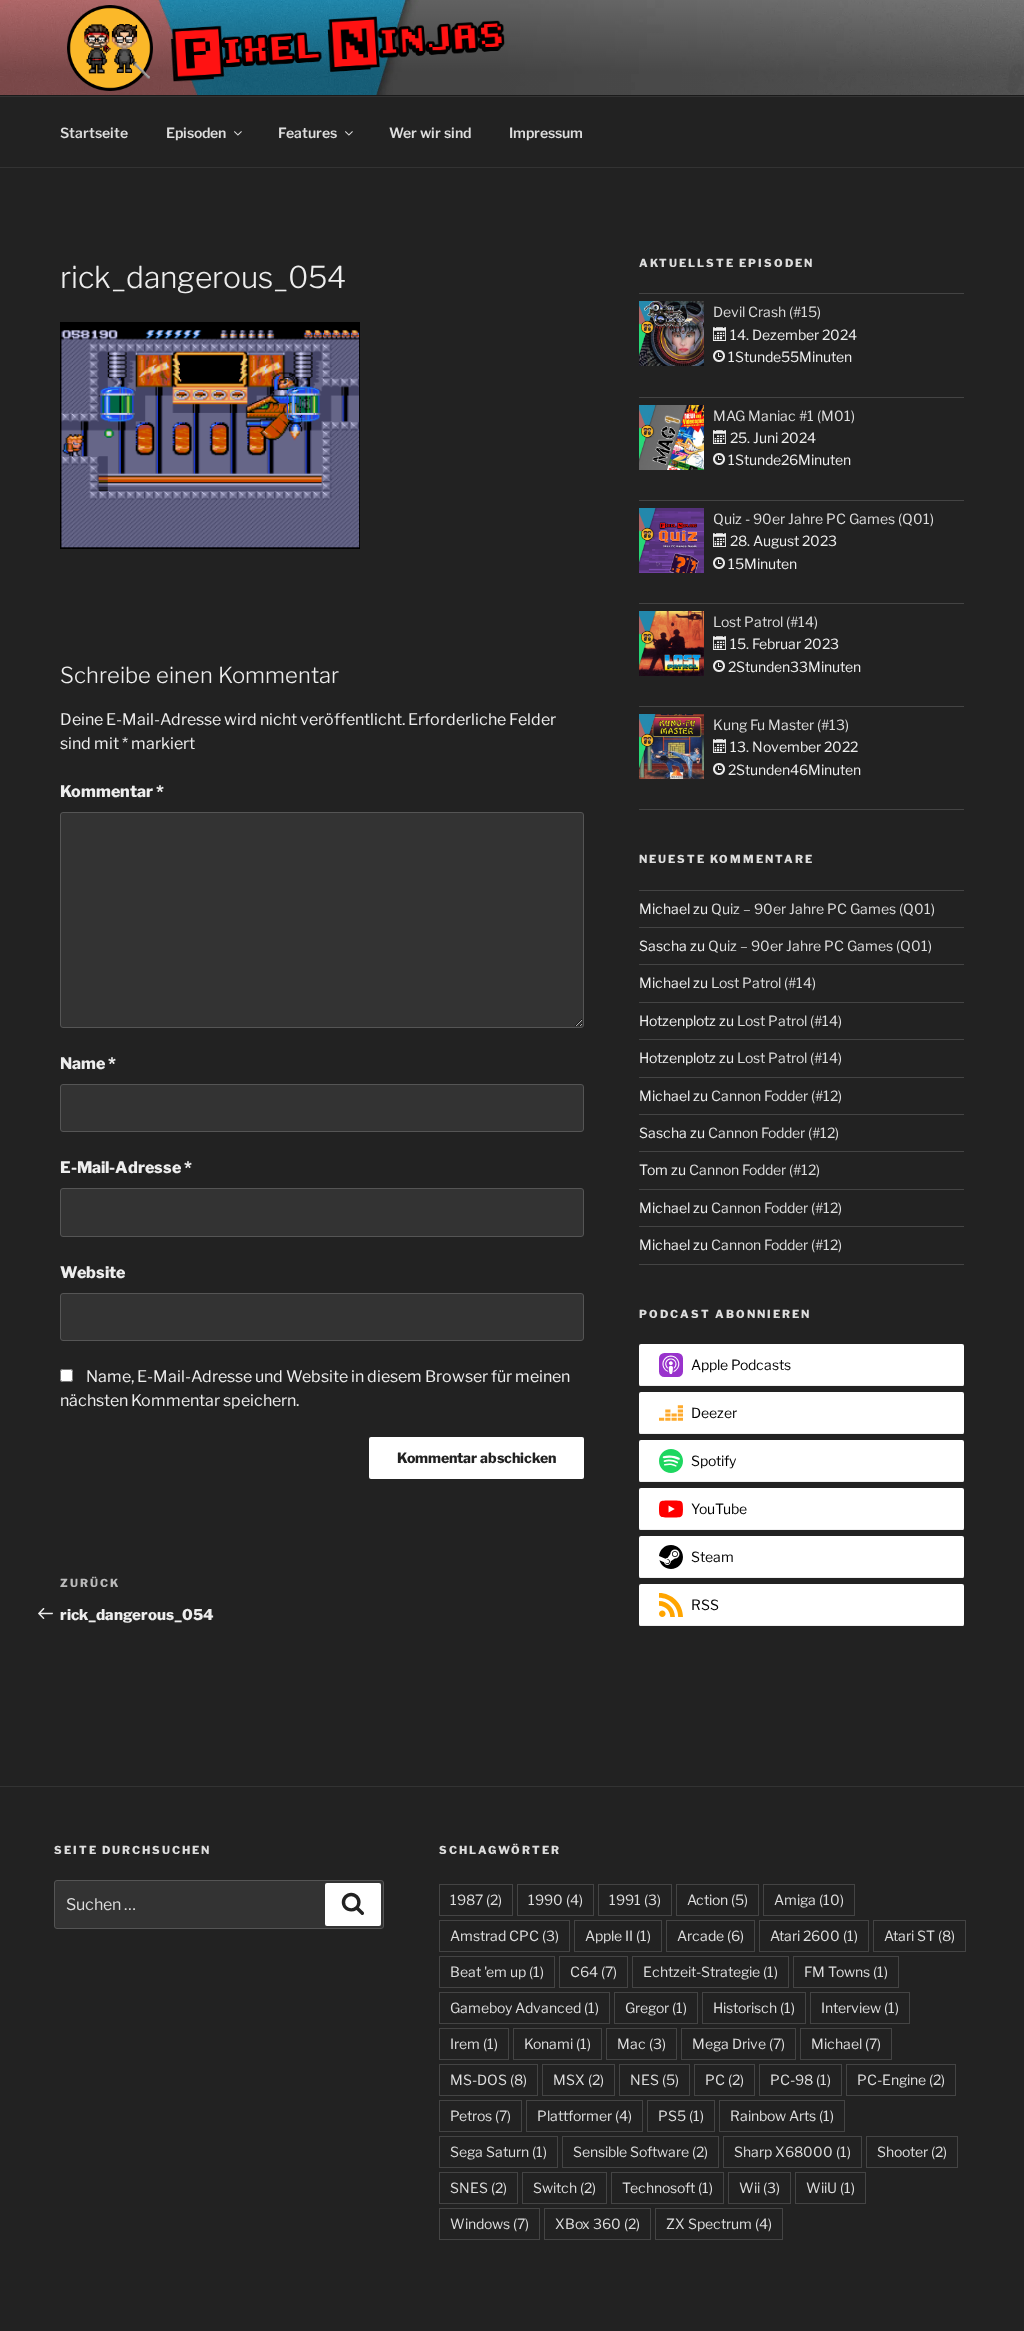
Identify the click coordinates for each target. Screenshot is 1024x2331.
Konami (557, 2043)
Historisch (754, 2007)
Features (307, 132)
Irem (474, 2043)
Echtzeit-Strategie (710, 1971)
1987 (476, 1899)
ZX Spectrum (719, 2223)
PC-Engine (901, 2079)
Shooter (912, 2151)
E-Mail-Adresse (126, 1167)
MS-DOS (488, 2079)
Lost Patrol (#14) (765, 621)
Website (92, 1272)
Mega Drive (738, 2043)
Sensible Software (640, 2151)
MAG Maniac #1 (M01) (784, 415)
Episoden (196, 132)
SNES (478, 2187)
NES (654, 2079)
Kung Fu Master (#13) (781, 724)
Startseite (94, 132)
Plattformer (584, 2115)
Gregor (656, 2007)
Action (717, 1899)
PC (724, 2079)
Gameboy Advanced (524, 2007)
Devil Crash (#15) (767, 311)
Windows (489, 2223)
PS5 (681, 2115)
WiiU (830, 2187)
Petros (480, 2115)
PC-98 (800, 2079)
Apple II (618, 1935)
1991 (635, 1899)
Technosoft (667, 2187)
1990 (555, 1899)
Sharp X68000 (792, 2151)
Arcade (710, 1935)
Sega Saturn (498, 2151)
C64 (593, 1971)
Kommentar (112, 791)
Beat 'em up (497, 1971)
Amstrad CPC (504, 1935)
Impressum (546, 132)
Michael (846, 2043)
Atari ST (919, 1935)
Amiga (809, 1899)
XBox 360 (597, 2223)
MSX (578, 2079)
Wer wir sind (430, 132)
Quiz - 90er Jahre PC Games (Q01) (823, 518)
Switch (564, 2187)
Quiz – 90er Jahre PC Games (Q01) (823, 908)
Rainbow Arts (782, 2115)
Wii (759, 2187)
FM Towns (846, 1971)
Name (88, 1063)
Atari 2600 (814, 1935)
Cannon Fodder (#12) (776, 1095)
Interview (860, 2007)
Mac (641, 2043)
